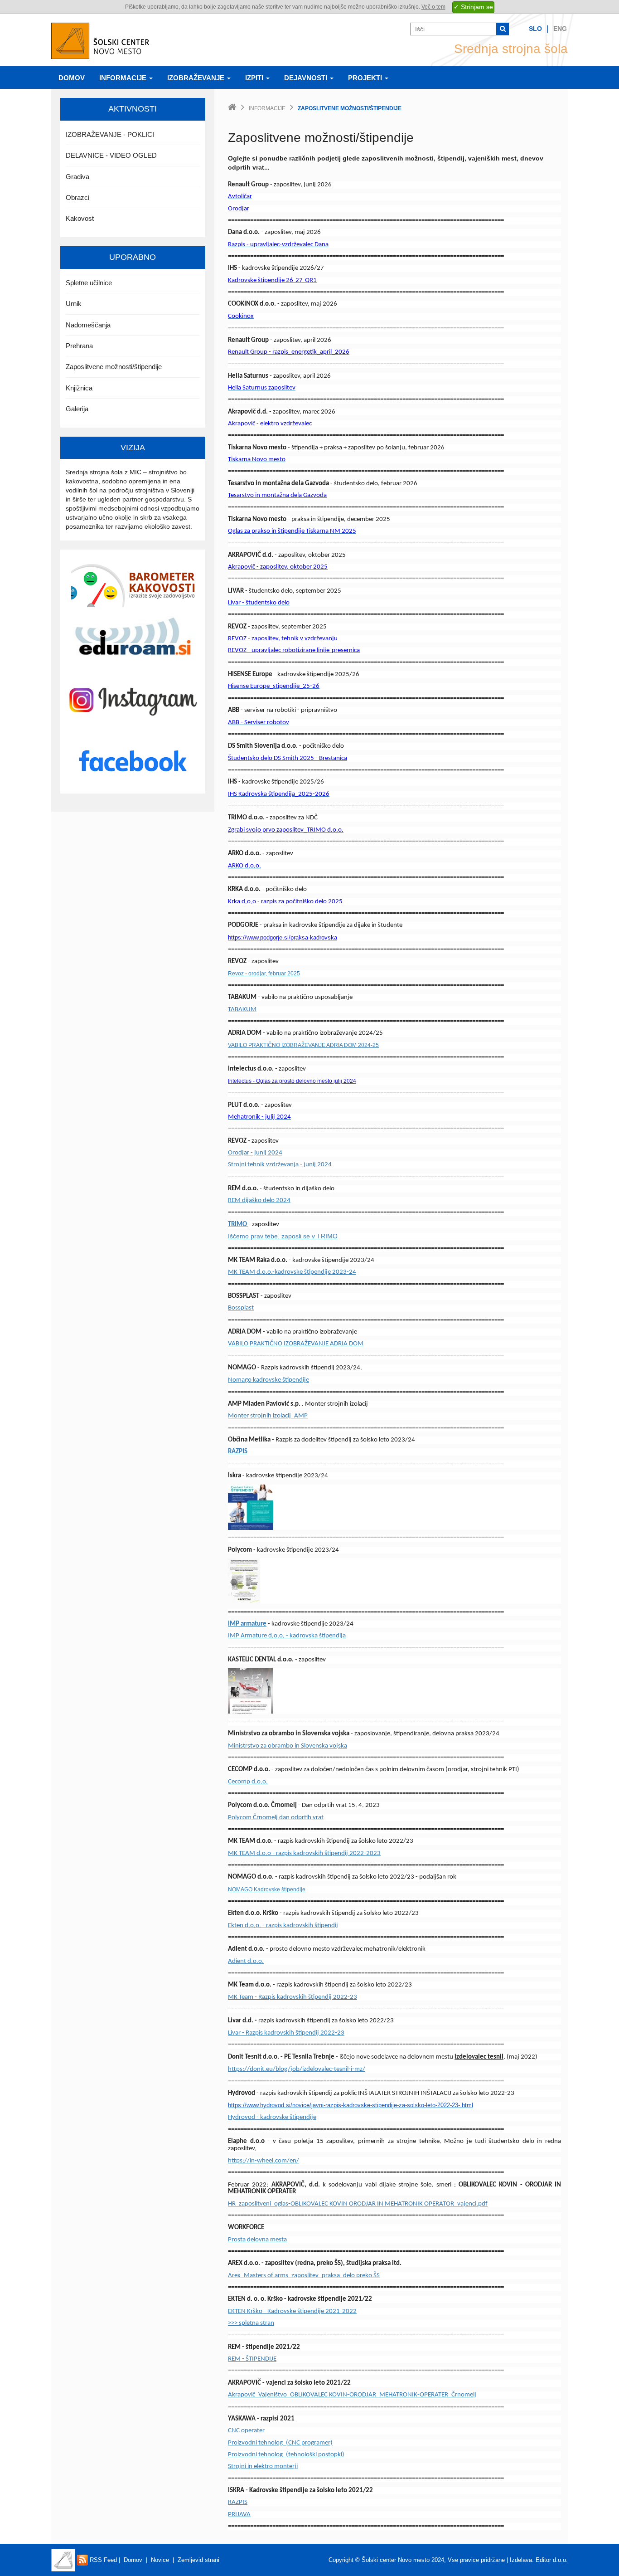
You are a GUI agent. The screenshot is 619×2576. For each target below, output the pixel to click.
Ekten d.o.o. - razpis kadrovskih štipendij (283, 1926)
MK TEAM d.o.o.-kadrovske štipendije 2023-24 (292, 1272)
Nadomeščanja (88, 325)
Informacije (124, 78)
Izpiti (255, 78)
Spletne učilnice (89, 283)
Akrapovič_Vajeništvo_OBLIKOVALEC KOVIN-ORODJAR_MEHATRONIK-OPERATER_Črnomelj (352, 2395)
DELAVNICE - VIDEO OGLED (111, 155)
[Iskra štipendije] (251, 1507)
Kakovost (80, 218)
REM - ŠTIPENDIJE (252, 2359)
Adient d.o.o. (246, 1961)
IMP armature (247, 1624)
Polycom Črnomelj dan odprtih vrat (276, 1818)
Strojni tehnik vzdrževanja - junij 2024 (280, 1165)
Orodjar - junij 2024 (255, 1153)
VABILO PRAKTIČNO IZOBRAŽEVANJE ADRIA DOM (296, 1344)
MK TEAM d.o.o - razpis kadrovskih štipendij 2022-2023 (304, 1853)
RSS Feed (102, 2560)
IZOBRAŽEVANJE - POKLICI (110, 134)
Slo (535, 29)
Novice (160, 2560)
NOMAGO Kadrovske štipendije (267, 1889)
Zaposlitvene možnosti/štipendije (114, 367)
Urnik (74, 304)
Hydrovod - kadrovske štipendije (272, 2117)
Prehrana (79, 346)
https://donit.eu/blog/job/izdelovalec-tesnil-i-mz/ (297, 2069)
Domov (72, 78)
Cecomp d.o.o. (248, 1782)
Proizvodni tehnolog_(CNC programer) (280, 2443)
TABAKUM (242, 1010)
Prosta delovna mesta (257, 2240)
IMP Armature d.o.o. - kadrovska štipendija (287, 1636)
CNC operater (246, 2431)
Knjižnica (79, 388)
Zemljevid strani (198, 2560)
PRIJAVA (239, 2515)
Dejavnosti (307, 78)
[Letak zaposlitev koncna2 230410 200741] (251, 1691)
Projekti (366, 78)
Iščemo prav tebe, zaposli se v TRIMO (283, 1236)
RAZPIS (238, 1452)
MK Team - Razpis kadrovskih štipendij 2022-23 (293, 1997)
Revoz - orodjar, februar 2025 (264, 974)
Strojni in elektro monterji (263, 2466)
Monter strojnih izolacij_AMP (268, 1416)
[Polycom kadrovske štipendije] (244, 1581)
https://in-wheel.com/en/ (264, 2161)
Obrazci (77, 197)
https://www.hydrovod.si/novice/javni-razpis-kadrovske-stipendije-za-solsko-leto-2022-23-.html (351, 2105)
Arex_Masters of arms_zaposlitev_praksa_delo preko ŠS (304, 2276)
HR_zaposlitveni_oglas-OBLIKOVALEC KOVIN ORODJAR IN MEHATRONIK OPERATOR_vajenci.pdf (358, 2204)
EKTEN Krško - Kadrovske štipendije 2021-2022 (292, 2311)
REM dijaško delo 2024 (259, 1200)
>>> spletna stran (251, 2323)
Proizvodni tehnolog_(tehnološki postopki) (286, 2455)
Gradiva (77, 177)
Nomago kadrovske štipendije (268, 1380)
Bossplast (241, 1308)
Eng (560, 29)
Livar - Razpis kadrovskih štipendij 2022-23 (286, 2033)
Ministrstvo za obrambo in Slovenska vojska (288, 1746)
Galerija (77, 409)
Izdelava (521, 2560)
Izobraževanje (197, 78)
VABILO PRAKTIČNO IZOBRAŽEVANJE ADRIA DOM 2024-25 (303, 1045)
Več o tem (433, 7)
